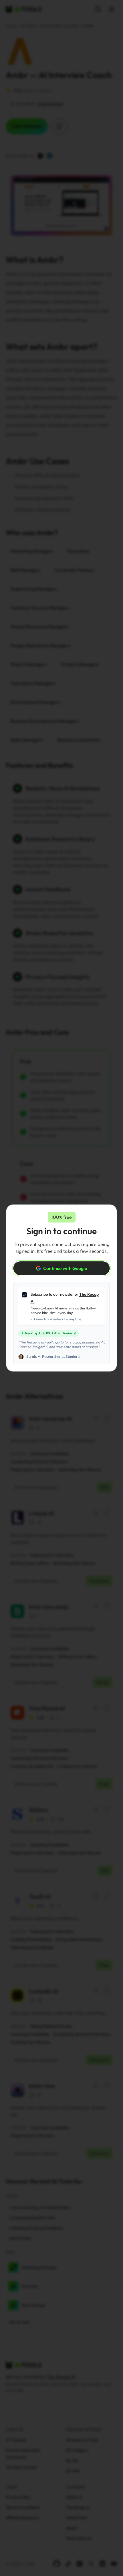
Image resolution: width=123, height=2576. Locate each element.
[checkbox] (25, 1295)
